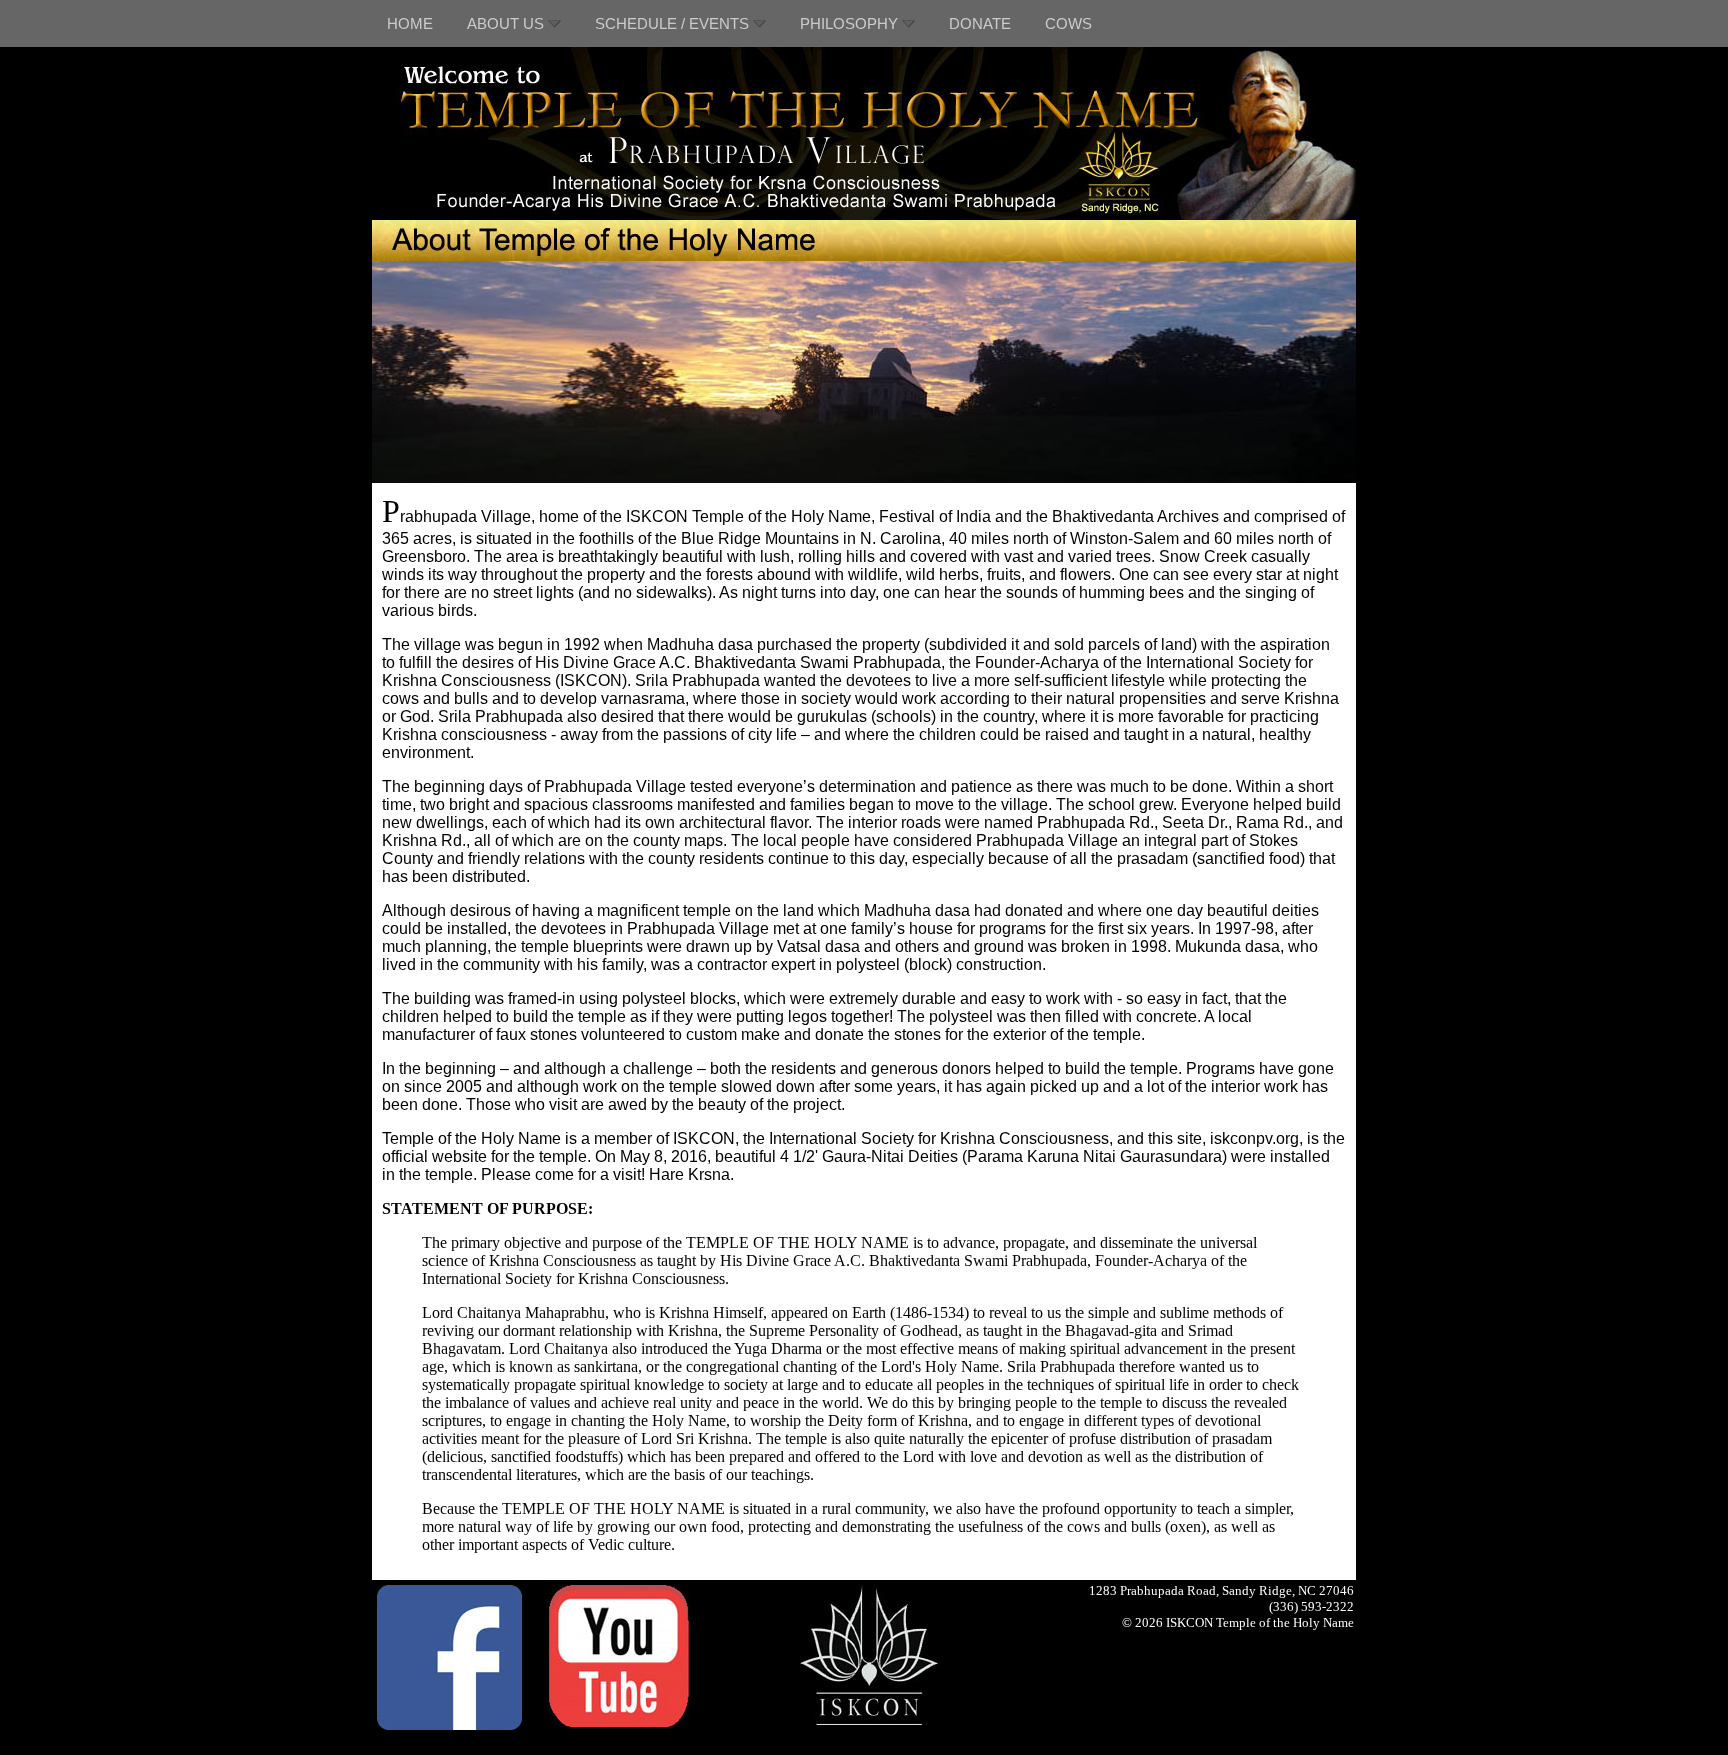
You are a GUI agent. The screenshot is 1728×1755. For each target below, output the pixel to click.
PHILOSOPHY (851, 23)
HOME (410, 23)
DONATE (980, 23)
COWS (1068, 23)
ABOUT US (507, 23)
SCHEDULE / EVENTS (674, 23)
